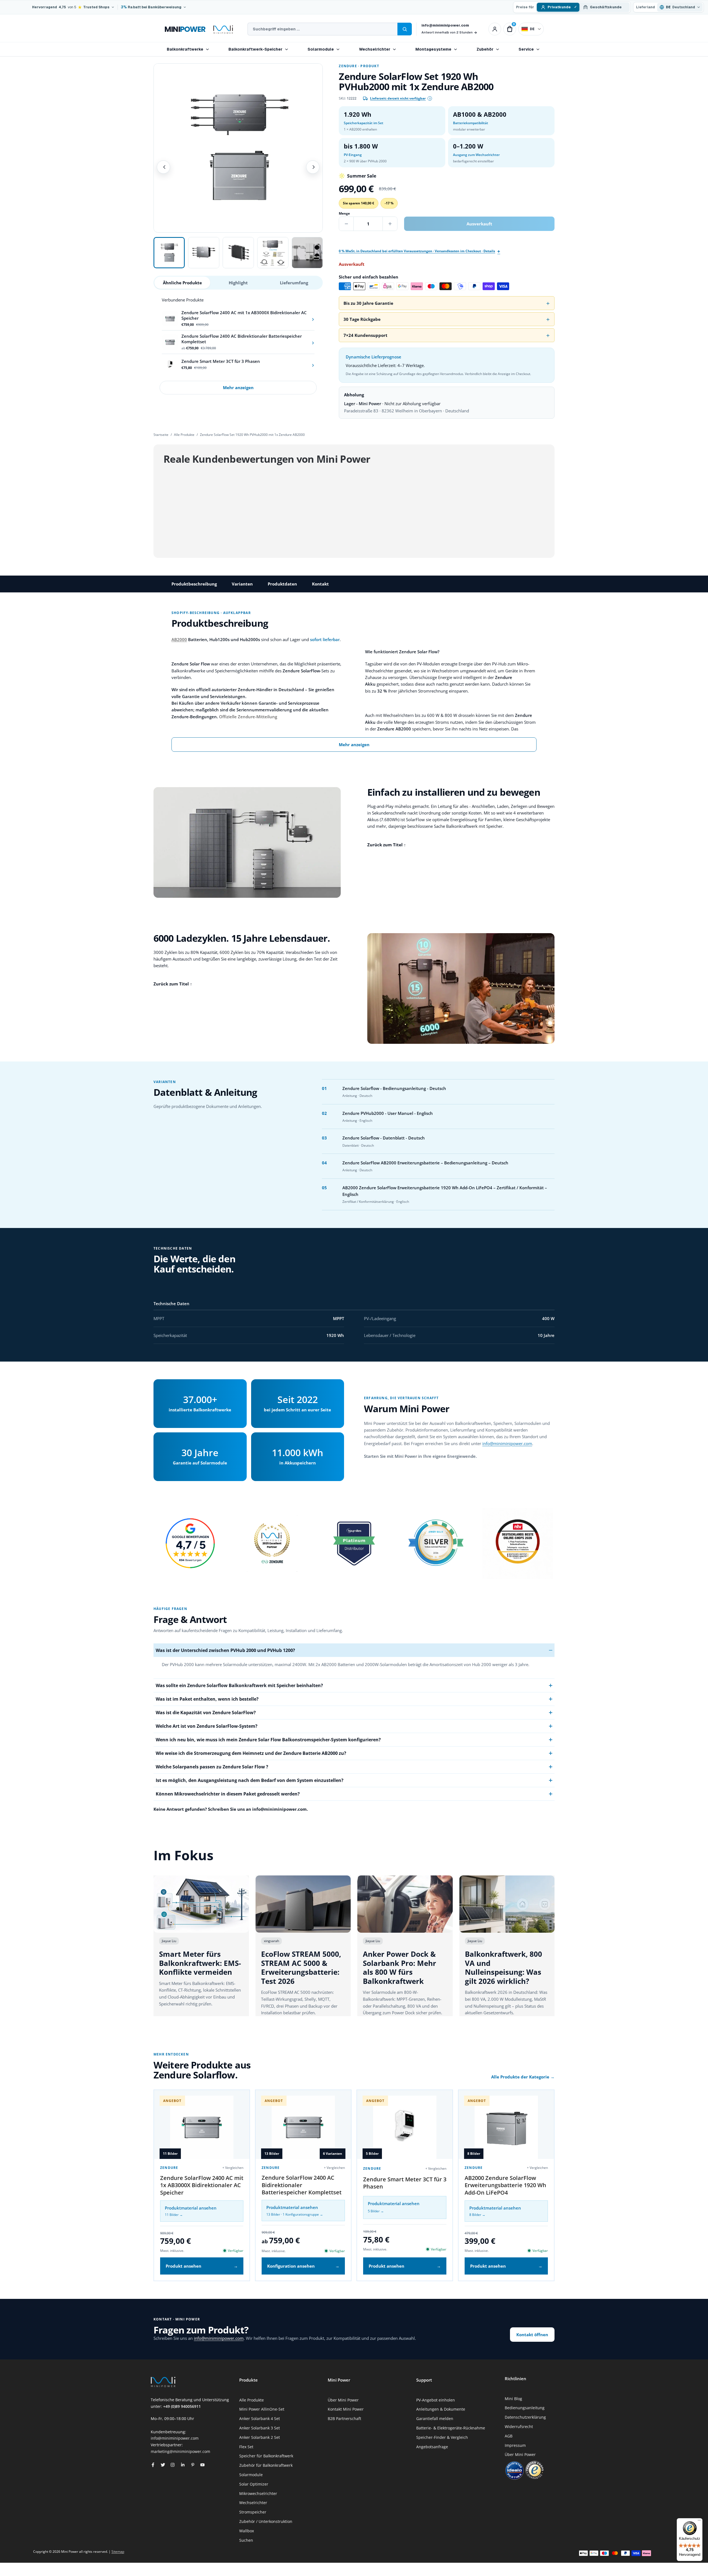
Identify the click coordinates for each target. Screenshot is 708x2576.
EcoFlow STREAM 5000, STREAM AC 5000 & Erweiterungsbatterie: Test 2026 (301, 1968)
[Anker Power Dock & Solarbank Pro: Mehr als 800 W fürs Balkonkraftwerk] (405, 1904)
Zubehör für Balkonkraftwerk (266, 2465)
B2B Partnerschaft (344, 2418)
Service (526, 49)
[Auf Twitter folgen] (163, 2465)
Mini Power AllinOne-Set (262, 2409)
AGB (509, 2436)
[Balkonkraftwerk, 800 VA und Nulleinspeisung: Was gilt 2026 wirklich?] (507, 1904)
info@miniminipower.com (445, 25)
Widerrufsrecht (519, 2427)
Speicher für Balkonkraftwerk (266, 2456)
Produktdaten (282, 584)
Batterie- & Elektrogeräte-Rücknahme (451, 2428)
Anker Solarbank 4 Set (260, 2418)
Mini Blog (513, 2399)
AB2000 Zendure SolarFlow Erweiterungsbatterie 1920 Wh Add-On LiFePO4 (505, 2185)
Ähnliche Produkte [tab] (182, 283)
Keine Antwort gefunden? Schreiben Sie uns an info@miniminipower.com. (231, 1809)
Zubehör (485, 49)
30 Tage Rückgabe (362, 319)
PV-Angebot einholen (436, 2400)
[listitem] (238, 319)
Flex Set (246, 2447)
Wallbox (247, 2531)
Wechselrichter (375, 49)
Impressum (515, 2445)
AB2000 (179, 639)
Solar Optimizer (254, 2484)
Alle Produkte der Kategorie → (523, 2077)
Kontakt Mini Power (346, 2409)
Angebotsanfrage (432, 2447)
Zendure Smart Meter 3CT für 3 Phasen (405, 2183)
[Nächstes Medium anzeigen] (313, 167)
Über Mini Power (343, 2400)
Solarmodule (321, 49)
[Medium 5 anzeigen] (307, 253)
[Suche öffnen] (405, 29)
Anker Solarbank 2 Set (260, 2437)
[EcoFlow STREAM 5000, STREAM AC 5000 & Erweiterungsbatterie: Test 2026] (303, 1904)
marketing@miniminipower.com (180, 2451)
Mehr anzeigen (238, 387)
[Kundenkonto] (495, 29)
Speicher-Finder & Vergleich (442, 2437)
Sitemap (118, 2552)
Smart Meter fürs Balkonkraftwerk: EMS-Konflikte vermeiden (200, 1963)
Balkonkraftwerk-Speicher (255, 49)
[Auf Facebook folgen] (153, 2465)
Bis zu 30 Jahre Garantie (368, 303)
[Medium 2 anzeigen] (204, 253)
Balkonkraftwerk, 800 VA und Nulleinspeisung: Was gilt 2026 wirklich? (503, 1968)
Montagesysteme (433, 49)
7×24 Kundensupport (365, 335)
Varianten (242, 584)
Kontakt (320, 584)
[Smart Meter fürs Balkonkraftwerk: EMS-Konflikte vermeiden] (201, 1904)
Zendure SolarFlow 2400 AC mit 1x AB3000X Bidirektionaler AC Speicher (202, 2185)
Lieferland (645, 7)
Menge (344, 213)
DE (532, 29)
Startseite (161, 435)
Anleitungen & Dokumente (441, 2409)
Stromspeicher (253, 2512)
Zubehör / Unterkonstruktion (266, 2521)
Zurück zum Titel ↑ (387, 845)
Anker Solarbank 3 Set (260, 2428)
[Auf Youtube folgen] (202, 2465)
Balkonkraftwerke (185, 49)
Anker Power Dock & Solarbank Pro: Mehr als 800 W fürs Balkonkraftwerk (399, 1968)
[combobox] (322, 29)
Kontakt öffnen (532, 2335)
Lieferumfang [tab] (294, 283)
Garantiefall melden (435, 2418)
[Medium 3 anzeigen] (238, 253)
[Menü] (699, 2522)
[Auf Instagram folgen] (173, 2465)
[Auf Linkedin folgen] (183, 2465)
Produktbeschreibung (194, 584)
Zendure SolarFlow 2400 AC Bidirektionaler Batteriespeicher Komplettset (302, 2185)
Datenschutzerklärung (525, 2417)
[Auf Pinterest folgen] (193, 2465)
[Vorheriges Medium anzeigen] (163, 167)
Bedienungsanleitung (525, 2408)
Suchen (246, 2540)
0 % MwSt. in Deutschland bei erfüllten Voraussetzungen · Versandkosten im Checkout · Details (417, 251)
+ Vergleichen (233, 2168)
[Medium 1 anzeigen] (169, 253)
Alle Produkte (184, 435)
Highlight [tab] (238, 283)
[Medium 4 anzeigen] (273, 253)
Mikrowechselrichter (258, 2493)
